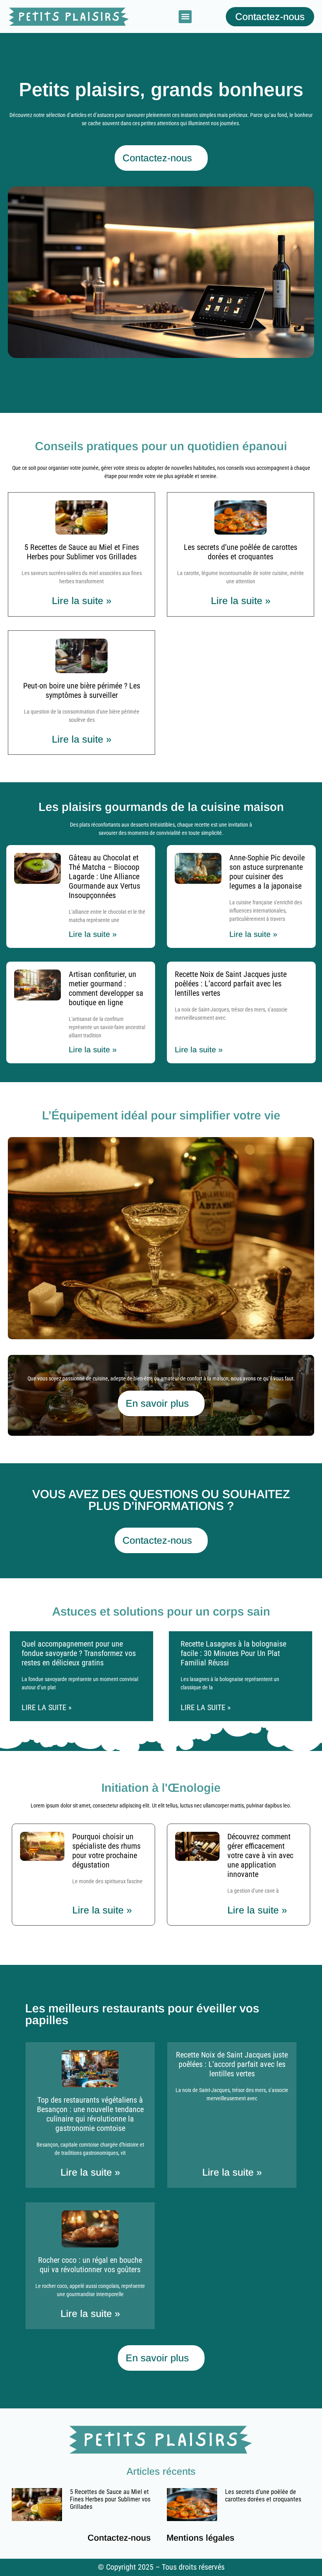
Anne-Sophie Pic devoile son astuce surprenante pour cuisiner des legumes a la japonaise (267, 872)
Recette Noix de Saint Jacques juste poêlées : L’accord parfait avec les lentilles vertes (231, 984)
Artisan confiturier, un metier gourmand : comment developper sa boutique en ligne (106, 988)
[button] (185, 17)
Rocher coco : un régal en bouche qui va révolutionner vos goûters (90, 2265)
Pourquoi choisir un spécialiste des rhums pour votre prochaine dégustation (106, 1851)
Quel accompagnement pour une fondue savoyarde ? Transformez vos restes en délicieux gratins (79, 1653)
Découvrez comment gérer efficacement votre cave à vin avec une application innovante (260, 1855)
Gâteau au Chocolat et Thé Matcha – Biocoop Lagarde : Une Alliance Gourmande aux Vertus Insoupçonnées (104, 876)
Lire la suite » (82, 601)
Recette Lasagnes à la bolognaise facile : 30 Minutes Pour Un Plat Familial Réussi (233, 1653)
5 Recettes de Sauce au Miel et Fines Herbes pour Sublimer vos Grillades (82, 552)
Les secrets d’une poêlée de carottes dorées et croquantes (241, 552)
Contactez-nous (119, 2538)
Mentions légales (200, 2538)
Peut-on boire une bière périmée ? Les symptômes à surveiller (82, 690)
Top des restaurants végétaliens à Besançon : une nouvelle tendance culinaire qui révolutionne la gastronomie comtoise (90, 2114)
